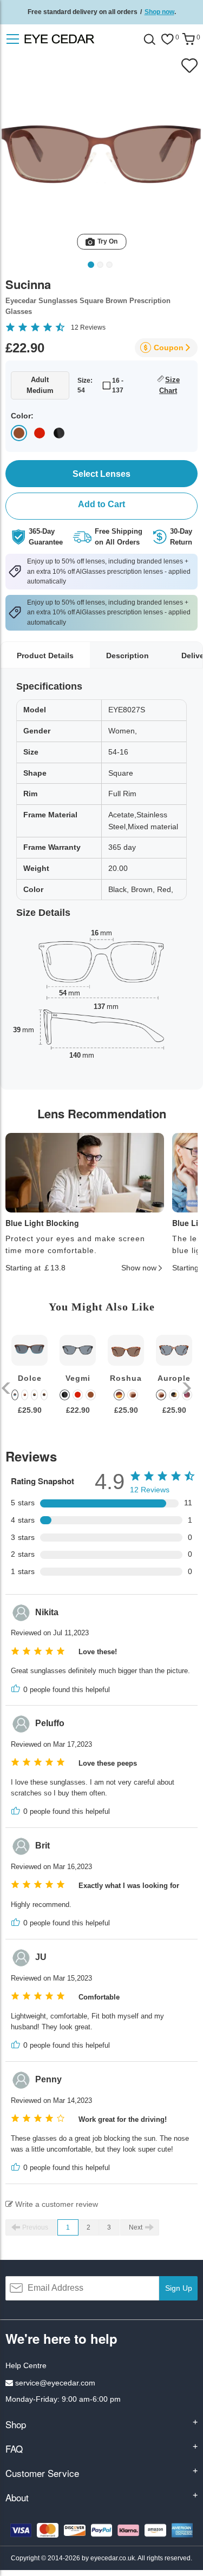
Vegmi (78, 1378)
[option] (30, 1383)
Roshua (126, 1378)
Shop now (159, 12)
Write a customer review (55, 2204)
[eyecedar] (78, 39)
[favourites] (167, 39)
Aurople (174, 1378)
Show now (139, 1268)
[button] (7, 1388)
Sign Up (179, 2288)
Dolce (30, 1378)
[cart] (188, 39)
